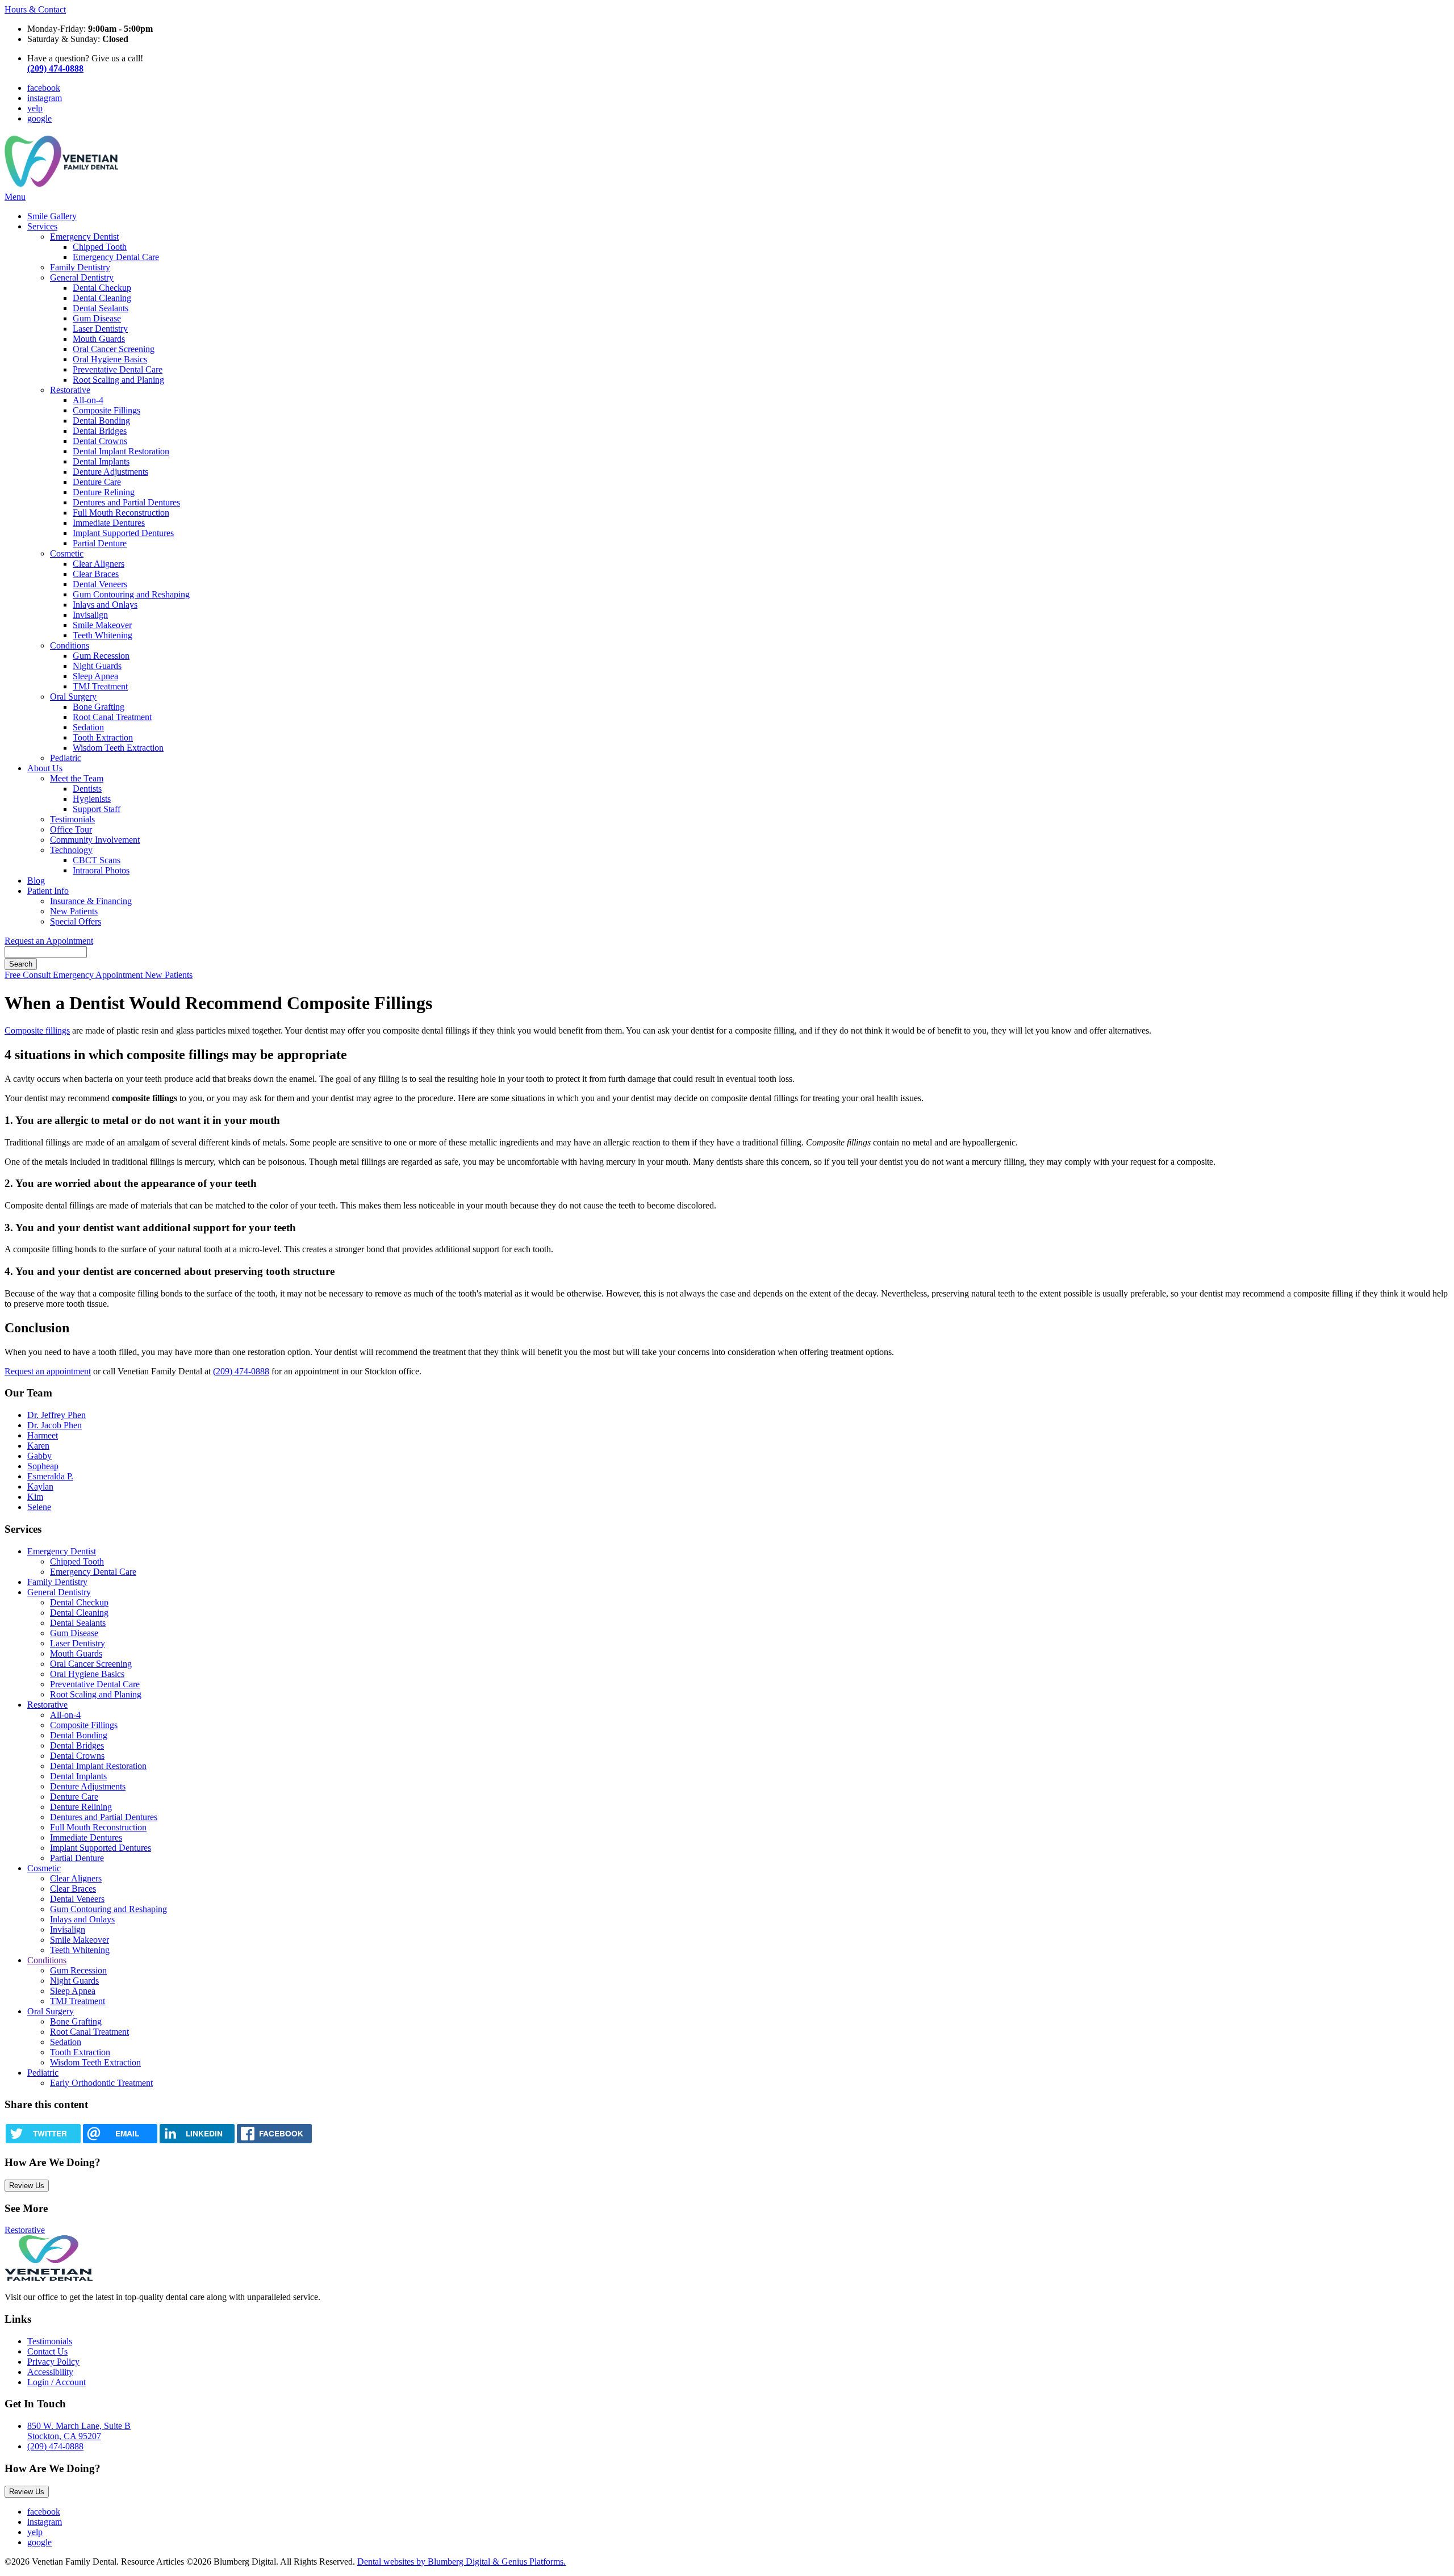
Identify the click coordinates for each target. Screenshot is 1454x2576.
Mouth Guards (99, 339)
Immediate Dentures (109, 523)
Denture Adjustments (110, 472)
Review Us (27, 2186)
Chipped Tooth (100, 247)
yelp (35, 108)
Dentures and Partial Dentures (126, 502)
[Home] (61, 187)
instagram (45, 98)
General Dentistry (82, 277)
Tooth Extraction (103, 737)
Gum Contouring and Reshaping (131, 594)
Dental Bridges (100, 431)
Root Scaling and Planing (118, 380)
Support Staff (97, 809)
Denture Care (97, 482)
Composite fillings (37, 1030)
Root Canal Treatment (112, 717)
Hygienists (92, 799)
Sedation (88, 727)
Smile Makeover (102, 625)
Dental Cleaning (102, 298)
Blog (36, 881)
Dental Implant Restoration (121, 451)
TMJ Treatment (100, 686)
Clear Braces (96, 574)
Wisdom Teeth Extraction (118, 748)
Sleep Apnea (95, 676)
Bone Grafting (99, 707)
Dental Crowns (100, 441)
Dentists (87, 789)
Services (42, 226)
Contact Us (47, 2351)
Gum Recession (101, 656)
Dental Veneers (100, 584)
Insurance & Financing (91, 901)
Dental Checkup (102, 288)
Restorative (70, 390)
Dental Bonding (101, 421)
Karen (38, 1446)
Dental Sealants (101, 308)
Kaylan (40, 1486)
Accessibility (50, 2372)
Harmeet (43, 1435)
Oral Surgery (73, 697)
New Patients (74, 911)
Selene (39, 1507)
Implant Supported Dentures (123, 533)
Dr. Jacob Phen (55, 1425)
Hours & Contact (35, 9)
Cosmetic (67, 553)
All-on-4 (88, 400)
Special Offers (76, 921)
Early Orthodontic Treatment (101, 2083)
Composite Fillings (106, 410)
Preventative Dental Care (118, 369)
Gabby (39, 1456)
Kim (35, 1497)
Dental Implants (101, 461)
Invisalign (90, 615)
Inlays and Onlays (105, 605)
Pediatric (66, 758)
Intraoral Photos (101, 870)
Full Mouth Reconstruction (121, 513)
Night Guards (97, 666)
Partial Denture (100, 543)
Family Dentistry (80, 267)
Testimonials (72, 819)
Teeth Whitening (103, 635)
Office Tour (71, 829)
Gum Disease (97, 318)
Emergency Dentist (84, 237)
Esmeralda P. (50, 1476)
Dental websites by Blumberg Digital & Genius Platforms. (461, 2562)
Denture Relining (104, 492)
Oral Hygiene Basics (110, 359)
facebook (44, 88)
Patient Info (48, 891)
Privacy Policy (53, 2362)
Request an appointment (48, 1371)
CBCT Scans (97, 860)
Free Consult (29, 975)
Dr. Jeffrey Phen (57, 1415)
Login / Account (57, 2382)
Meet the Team (77, 778)
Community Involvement (95, 840)
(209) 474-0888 (241, 1371)
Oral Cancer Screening (114, 349)
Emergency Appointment (99, 975)
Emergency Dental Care (116, 257)
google (39, 118)
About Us (45, 768)
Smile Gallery (52, 216)
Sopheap (43, 1466)
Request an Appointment (49, 941)
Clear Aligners (99, 564)
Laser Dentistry (100, 329)
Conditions (70, 645)
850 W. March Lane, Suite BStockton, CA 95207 (79, 2431)
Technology (71, 850)
